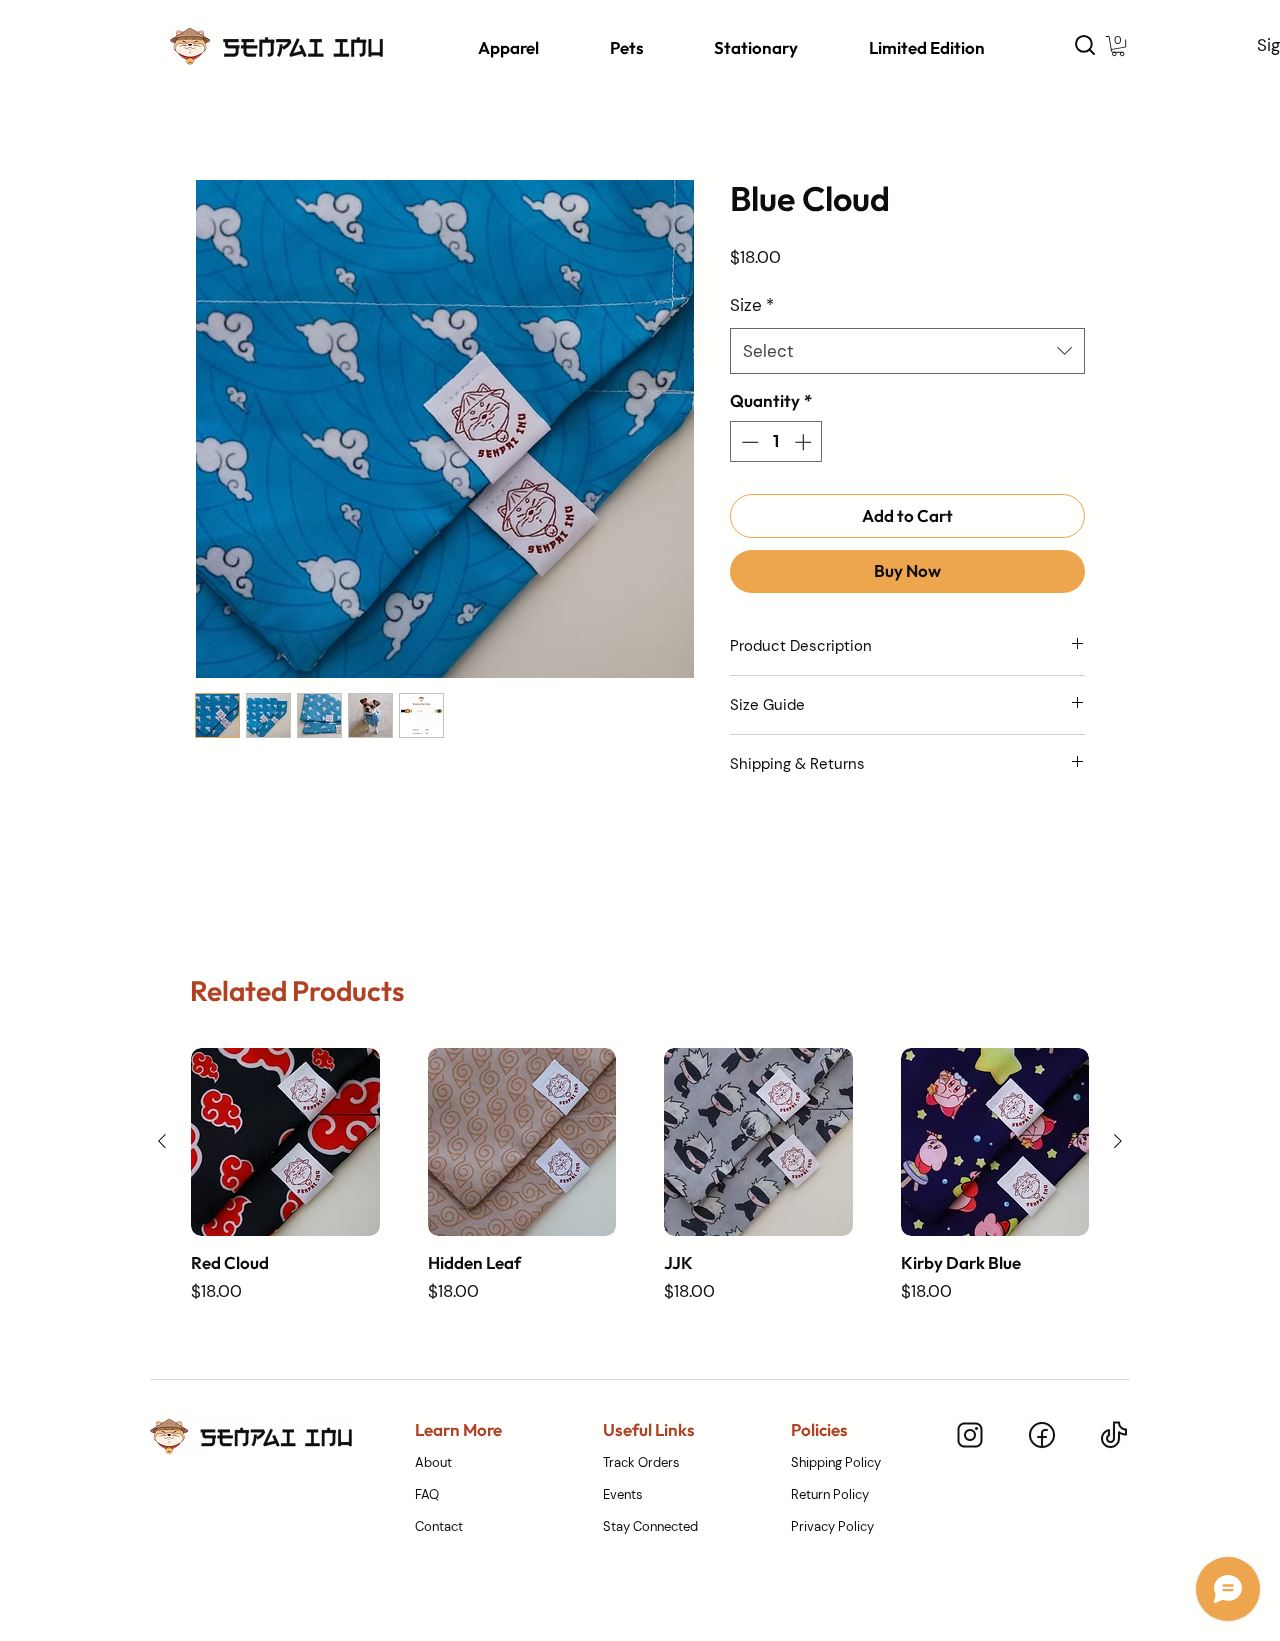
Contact (439, 1526)
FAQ (427, 1494)
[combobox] (907, 351)
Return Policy (830, 1494)
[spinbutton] (776, 442)
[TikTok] (1114, 1435)
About (433, 1462)
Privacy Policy (832, 1526)
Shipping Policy (836, 1462)
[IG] (970, 1435)
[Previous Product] (162, 1141)
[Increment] (805, 442)
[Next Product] (1118, 1141)
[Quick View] (285, 1142)
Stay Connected (650, 1526)
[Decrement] (748, 442)
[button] (520, 47)
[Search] (1085, 45)
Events (623, 1494)
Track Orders (641, 1462)
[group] (640, 1176)
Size (752, 305)
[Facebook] (1042, 1435)
